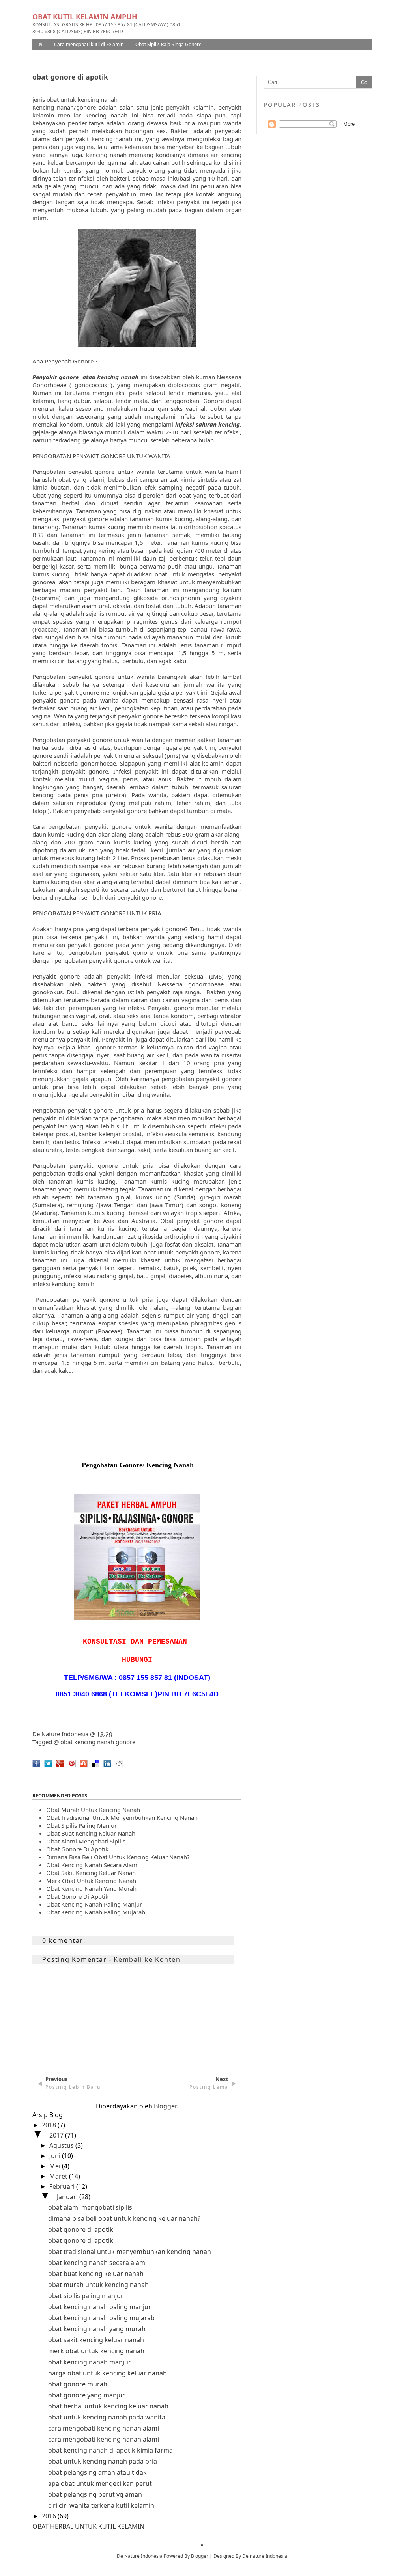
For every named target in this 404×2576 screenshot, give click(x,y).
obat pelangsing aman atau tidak (97, 2472)
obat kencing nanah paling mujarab (96, 1912)
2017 (57, 2135)
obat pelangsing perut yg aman (95, 2494)
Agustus (62, 2145)
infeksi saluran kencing (208, 424)
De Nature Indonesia (60, 1734)
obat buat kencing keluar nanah (91, 1833)
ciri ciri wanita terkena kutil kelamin (101, 2505)
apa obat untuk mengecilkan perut (100, 2483)
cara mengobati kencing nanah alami (104, 2428)
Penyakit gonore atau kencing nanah (85, 377)
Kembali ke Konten (147, 1959)
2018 (50, 2125)
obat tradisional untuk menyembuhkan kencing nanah (122, 1817)
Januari (68, 2197)
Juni (56, 2156)
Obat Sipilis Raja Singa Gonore (168, 44)
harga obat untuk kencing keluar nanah (108, 2373)
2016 (50, 2516)
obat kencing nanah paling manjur (94, 1904)
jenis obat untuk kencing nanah (75, 99)
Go (364, 82)
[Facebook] (34, 1769)
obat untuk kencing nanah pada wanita (107, 2417)
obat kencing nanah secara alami (93, 1865)
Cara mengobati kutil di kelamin (89, 44)
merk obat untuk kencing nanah (91, 1881)
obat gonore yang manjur (87, 2395)
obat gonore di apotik (77, 1849)
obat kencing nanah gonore (98, 1742)
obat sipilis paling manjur (86, 2296)
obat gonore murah (78, 2384)
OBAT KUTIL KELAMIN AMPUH (85, 17)
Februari (63, 2186)
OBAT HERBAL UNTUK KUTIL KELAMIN (88, 2526)
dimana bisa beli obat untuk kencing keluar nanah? (118, 1857)
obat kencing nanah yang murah (91, 1888)
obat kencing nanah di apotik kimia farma (110, 2450)
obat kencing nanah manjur (90, 2362)
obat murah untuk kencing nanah (98, 2285)
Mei (56, 2166)
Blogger (165, 2106)
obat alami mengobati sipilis (86, 1841)
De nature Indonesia (265, 2556)
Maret (59, 2176)
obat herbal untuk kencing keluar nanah (108, 2406)
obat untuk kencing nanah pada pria (103, 2461)
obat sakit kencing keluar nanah (91, 1873)
